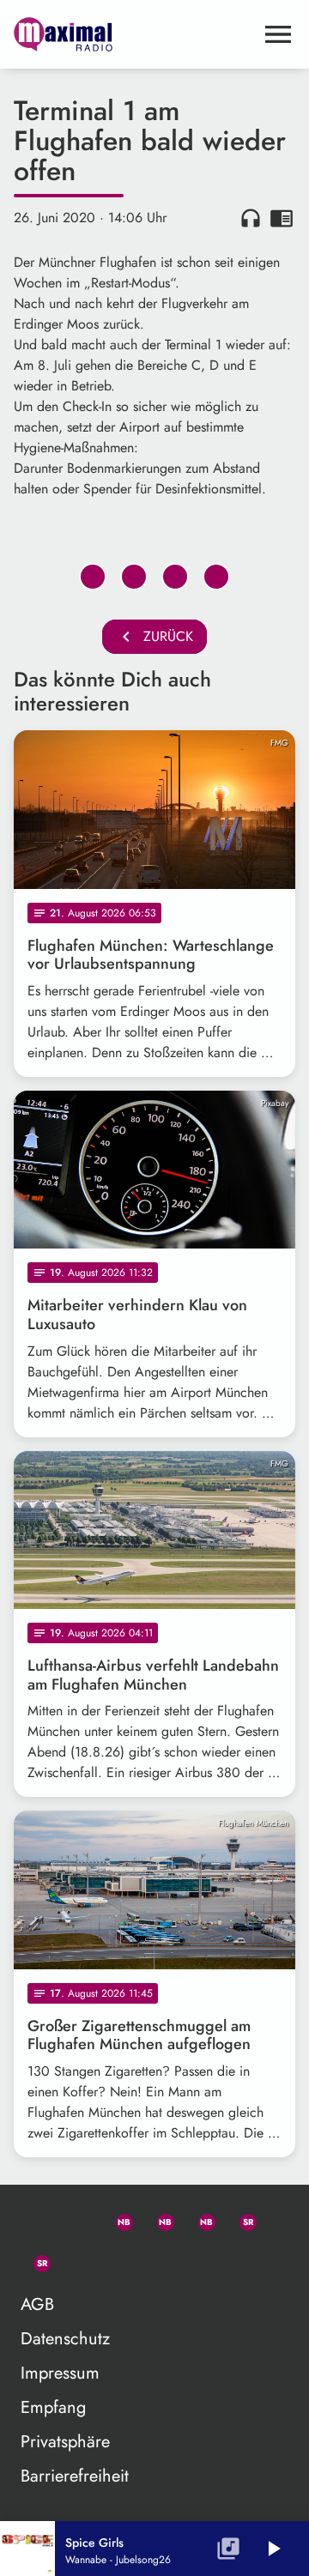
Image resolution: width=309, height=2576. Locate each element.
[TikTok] (76, 2260)
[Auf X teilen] (134, 577)
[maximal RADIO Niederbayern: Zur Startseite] (134, 34)
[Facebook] (158, 2219)
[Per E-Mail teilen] (216, 577)
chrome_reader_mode (282, 218)
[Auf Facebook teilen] (93, 577)
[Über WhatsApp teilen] (175, 577)
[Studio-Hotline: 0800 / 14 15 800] (76, 2219)
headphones (251, 218)
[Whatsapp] (117, 2219)
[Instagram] (199, 2219)
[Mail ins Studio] (34, 2219)
